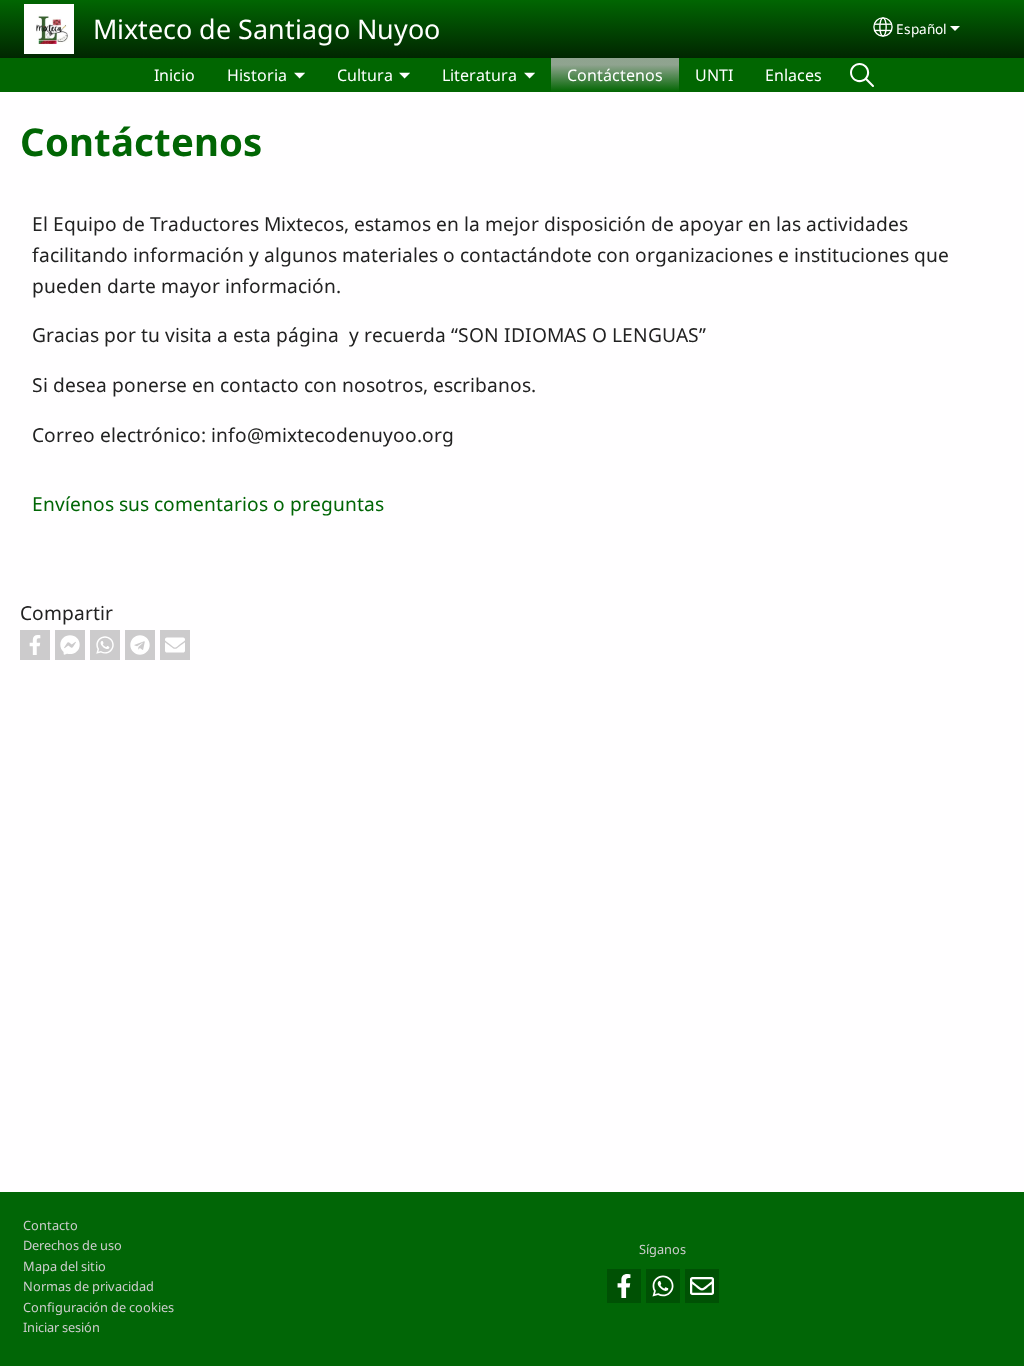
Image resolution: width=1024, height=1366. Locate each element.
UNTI (714, 75)
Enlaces (793, 75)
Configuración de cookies (98, 1307)
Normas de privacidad (88, 1286)
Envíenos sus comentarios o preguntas (208, 503)
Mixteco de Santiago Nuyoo (266, 28)
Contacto (50, 1225)
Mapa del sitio (64, 1266)
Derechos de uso (72, 1245)
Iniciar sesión (61, 1327)
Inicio (174, 75)
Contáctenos (615, 75)
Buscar (862, 75)
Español (921, 28)
